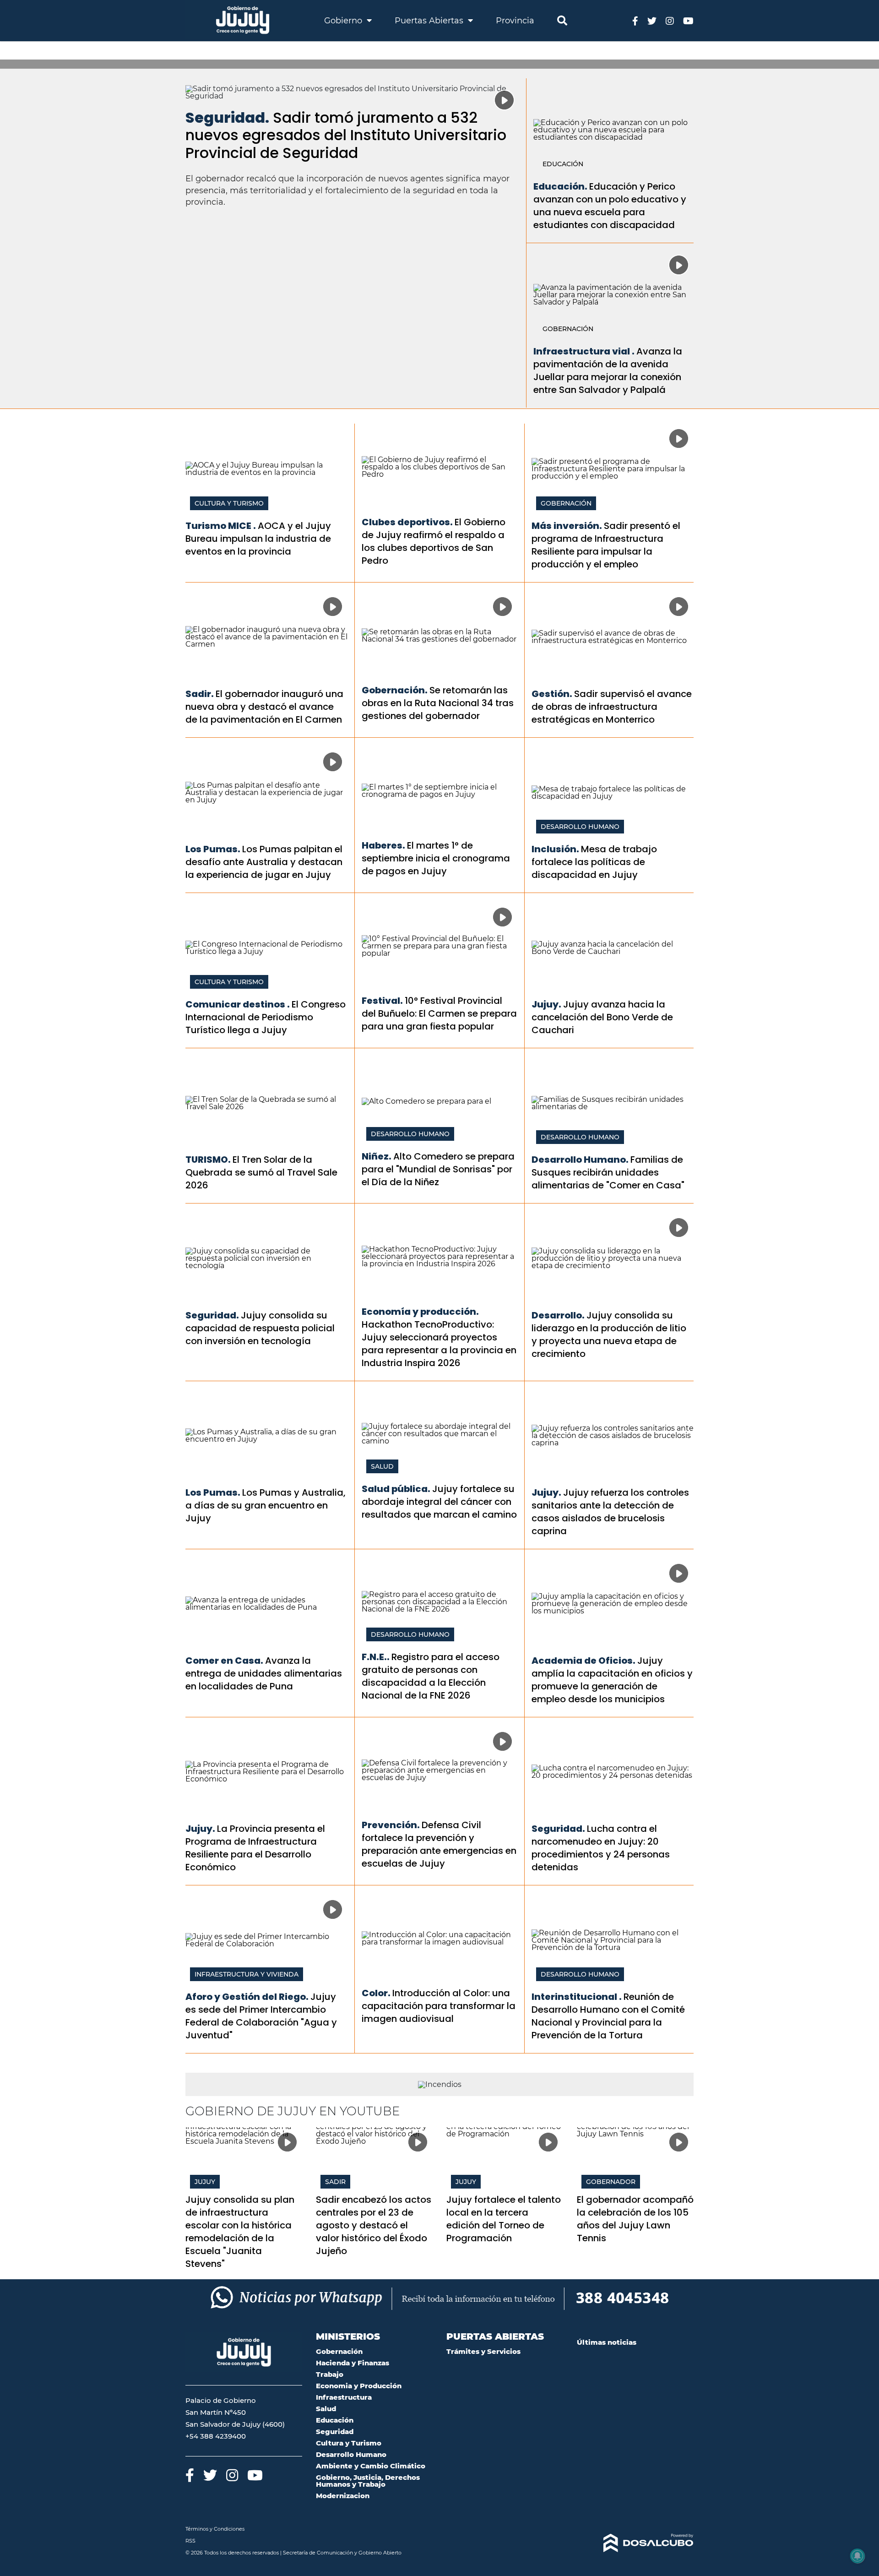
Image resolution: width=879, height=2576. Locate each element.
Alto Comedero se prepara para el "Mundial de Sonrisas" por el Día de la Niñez (438, 1169)
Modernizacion (343, 2496)
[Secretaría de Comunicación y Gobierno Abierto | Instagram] (670, 20)
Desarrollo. (558, 1315)
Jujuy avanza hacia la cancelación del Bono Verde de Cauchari (602, 1017)
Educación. (560, 186)
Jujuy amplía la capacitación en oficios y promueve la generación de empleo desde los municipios (612, 1680)
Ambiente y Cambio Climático (371, 2466)
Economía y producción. (420, 1312)
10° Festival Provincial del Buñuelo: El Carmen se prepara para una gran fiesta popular (439, 1013)
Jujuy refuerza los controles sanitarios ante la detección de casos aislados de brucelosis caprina (610, 1512)
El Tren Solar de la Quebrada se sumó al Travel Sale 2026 (261, 1172)
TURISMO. (208, 1160)
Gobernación (568, 329)
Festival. (382, 1001)
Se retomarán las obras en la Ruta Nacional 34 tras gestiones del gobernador (438, 703)
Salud (382, 1466)
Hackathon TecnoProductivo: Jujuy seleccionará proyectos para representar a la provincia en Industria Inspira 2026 (439, 1344)
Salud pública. (396, 1489)
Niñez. (377, 1156)
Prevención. (391, 1825)
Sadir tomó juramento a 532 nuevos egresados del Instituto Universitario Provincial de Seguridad (346, 135)
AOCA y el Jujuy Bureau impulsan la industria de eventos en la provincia (258, 539)
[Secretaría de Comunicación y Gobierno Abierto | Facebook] (635, 20)
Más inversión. (567, 526)
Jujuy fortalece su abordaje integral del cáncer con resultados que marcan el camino (439, 1502)
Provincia (515, 21)
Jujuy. (546, 1004)
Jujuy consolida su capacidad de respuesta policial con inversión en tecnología (260, 1328)
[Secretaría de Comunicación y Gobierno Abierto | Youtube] (688, 20)
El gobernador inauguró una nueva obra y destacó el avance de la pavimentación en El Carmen (264, 707)
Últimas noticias (607, 2342)
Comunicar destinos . (238, 1004)
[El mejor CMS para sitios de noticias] (635, 2543)
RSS (190, 2541)
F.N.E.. (376, 1657)
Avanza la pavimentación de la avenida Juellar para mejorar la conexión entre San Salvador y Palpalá (608, 370)
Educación (563, 164)
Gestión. (552, 694)
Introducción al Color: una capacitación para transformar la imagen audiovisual (439, 2006)
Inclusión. (555, 849)
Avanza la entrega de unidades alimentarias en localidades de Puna (264, 1673)
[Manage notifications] (857, 2556)
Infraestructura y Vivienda (247, 1974)
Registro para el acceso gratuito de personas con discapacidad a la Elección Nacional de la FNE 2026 (431, 1676)
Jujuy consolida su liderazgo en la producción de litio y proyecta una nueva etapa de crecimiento (609, 1334)
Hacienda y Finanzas (353, 2363)
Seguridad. (227, 117)
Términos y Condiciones (215, 2529)
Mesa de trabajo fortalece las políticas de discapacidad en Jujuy (594, 862)
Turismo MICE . (221, 526)
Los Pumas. (213, 849)
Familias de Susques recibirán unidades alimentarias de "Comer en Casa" (608, 1172)
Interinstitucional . (577, 1997)
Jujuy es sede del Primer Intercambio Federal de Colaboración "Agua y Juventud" (261, 2016)
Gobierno (344, 21)
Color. (376, 1993)
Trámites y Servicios (483, 2351)
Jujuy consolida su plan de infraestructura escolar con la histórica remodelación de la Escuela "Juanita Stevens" (240, 2232)
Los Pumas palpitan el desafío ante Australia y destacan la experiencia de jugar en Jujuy (264, 862)
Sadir (335, 2182)
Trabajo (330, 2374)
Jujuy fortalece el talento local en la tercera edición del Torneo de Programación (504, 2219)
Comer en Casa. (224, 1661)
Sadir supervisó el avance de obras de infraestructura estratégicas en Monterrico (612, 707)
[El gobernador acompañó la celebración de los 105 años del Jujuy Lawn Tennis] (635, 2160)
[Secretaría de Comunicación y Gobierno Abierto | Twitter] (652, 20)
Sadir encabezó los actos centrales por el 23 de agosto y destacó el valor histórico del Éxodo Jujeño (374, 2225)
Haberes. (383, 845)
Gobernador (611, 2182)
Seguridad (335, 2432)
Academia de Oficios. (583, 1661)
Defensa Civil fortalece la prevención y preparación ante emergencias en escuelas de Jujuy (439, 1844)
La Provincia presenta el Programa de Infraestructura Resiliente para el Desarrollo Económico (255, 1848)
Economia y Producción (359, 2386)
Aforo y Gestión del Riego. (247, 1997)
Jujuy (205, 2182)
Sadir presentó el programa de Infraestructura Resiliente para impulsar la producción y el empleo (606, 545)
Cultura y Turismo (229, 503)
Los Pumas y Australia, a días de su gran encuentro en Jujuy (266, 1505)
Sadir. (200, 694)
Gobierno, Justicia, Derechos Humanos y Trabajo (368, 2481)
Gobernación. (395, 690)
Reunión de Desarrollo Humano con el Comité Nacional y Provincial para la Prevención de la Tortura (608, 2016)
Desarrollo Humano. (580, 1160)
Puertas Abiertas (430, 21)
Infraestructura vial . (584, 351)
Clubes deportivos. (407, 522)
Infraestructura (344, 2397)
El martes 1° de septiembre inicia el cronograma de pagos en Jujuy (436, 858)
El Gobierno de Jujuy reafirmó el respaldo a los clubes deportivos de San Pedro (434, 541)
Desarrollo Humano (580, 827)
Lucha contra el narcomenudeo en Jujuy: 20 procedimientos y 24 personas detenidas (601, 1848)
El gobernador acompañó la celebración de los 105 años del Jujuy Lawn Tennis (635, 2219)
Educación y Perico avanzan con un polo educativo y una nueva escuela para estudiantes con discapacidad (610, 206)
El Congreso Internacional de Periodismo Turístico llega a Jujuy (266, 1017)
